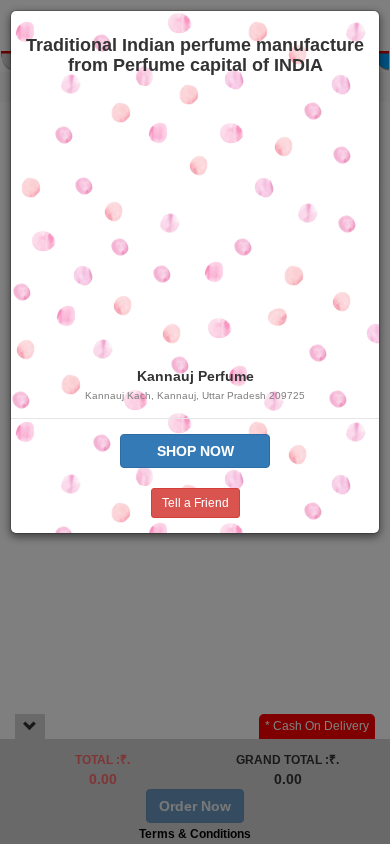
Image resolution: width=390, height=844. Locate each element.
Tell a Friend (195, 503)
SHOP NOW (195, 451)
